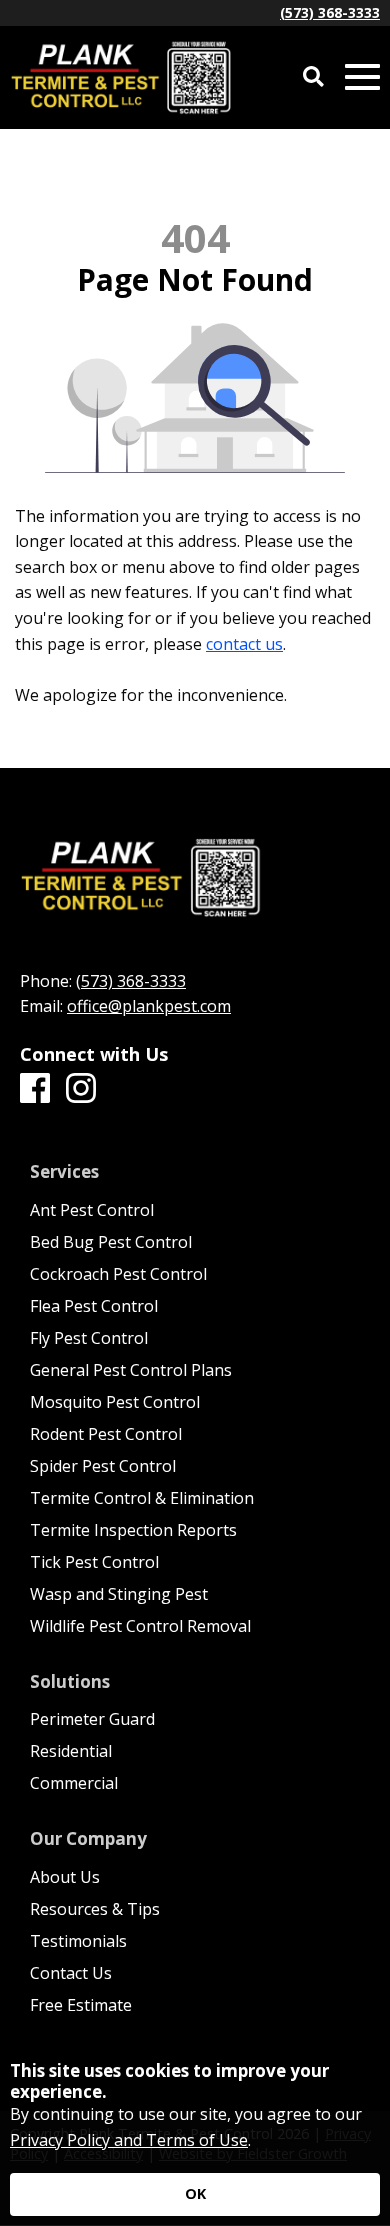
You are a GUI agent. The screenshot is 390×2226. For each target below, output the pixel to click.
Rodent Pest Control (106, 1434)
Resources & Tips (95, 1909)
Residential (71, 1751)
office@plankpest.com (149, 1006)
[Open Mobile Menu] (362, 77)
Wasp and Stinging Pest (119, 1594)
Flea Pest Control (94, 1306)
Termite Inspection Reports (133, 1530)
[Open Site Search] (313, 77)
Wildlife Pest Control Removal (140, 1626)
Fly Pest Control (89, 1338)
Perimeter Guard (92, 1719)
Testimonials (78, 1941)
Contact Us (71, 1973)
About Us (65, 1877)
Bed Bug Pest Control (111, 1242)
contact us (244, 644)
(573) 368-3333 (330, 12)
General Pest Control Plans (131, 1370)
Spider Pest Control (103, 1466)
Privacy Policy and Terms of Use (129, 2140)
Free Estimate (81, 2005)
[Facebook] (35, 1089)
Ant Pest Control (92, 1210)
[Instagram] (81, 1089)
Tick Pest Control (94, 1562)
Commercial (74, 1783)
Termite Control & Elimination (142, 1498)
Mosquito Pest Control (115, 1402)
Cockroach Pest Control (118, 1274)
